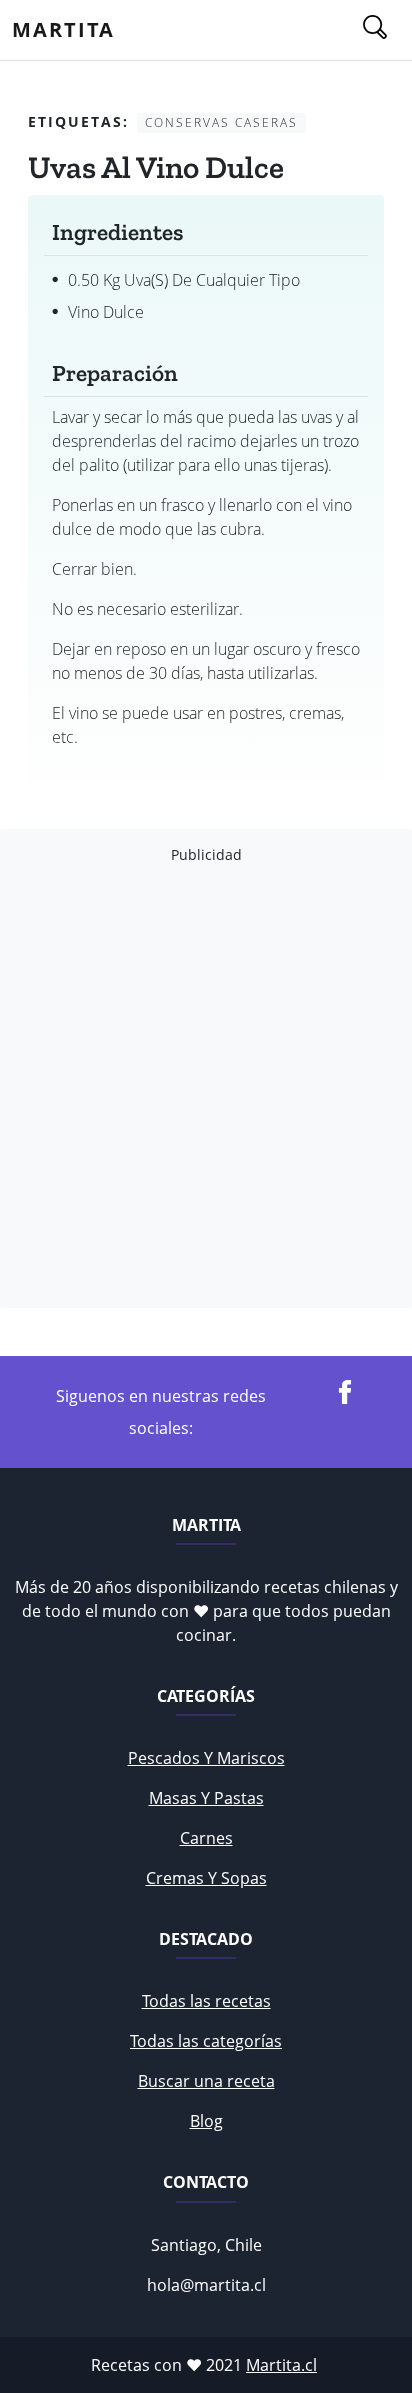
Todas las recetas (206, 2001)
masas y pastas (206, 1798)
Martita (63, 29)
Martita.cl (281, 2365)
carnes (206, 1838)
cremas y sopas (206, 1878)
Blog (206, 2121)
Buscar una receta (206, 2081)
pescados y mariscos (206, 1758)
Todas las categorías (206, 2041)
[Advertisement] (206, 1086)
